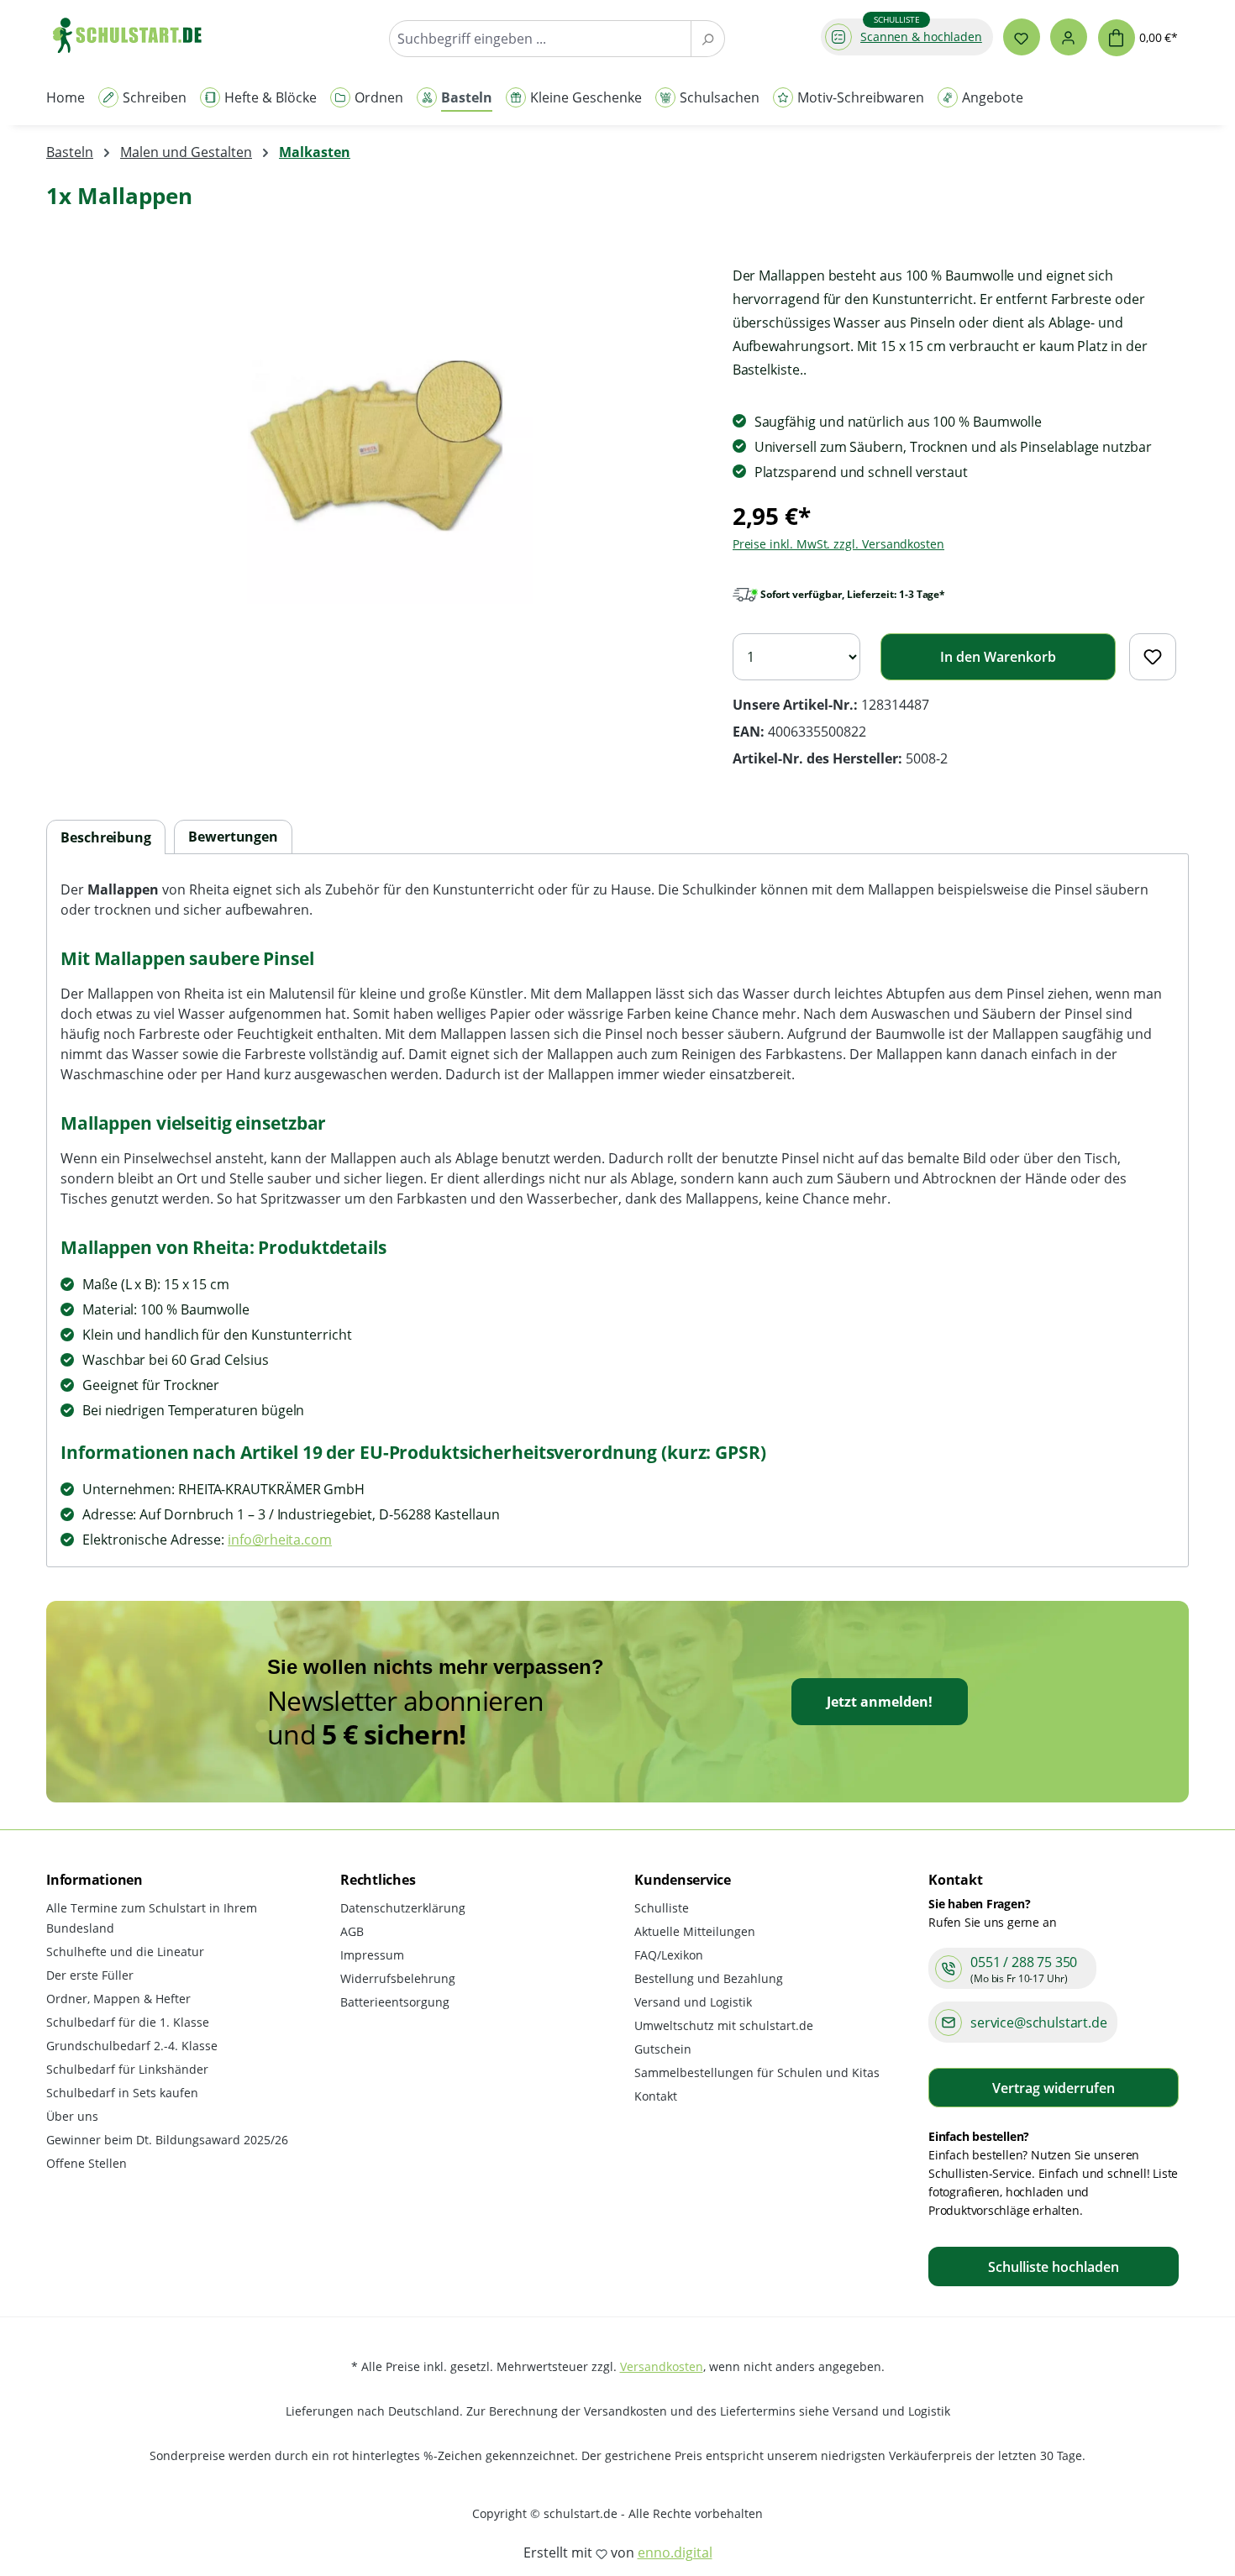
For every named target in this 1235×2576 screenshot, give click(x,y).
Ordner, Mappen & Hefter (118, 1999)
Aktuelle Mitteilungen (695, 1931)
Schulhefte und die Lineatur (125, 1952)
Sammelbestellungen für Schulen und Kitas (757, 2072)
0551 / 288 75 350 (1024, 1962)
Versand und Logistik (693, 2002)
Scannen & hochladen (921, 37)
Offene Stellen (87, 2163)
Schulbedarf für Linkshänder (127, 2069)
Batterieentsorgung (395, 2002)
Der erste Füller (90, 1975)
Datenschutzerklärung (403, 1908)
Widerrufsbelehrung (398, 1978)
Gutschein (663, 2049)
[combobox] (540, 39)
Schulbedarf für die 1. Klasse (128, 2022)
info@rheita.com (280, 1540)
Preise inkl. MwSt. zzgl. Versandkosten (838, 544)
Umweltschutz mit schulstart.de (724, 2025)
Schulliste (662, 1908)
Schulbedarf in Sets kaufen (122, 2093)
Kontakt (656, 2096)
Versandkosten (662, 2366)
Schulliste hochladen (1054, 2267)
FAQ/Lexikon (669, 1955)
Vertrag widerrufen (1054, 2088)
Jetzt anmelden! (880, 1702)
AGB (352, 1931)
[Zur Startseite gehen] (135, 35)
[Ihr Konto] (1069, 37)
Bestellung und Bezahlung (709, 1978)
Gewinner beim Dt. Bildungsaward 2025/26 (167, 2140)
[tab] (106, 838)
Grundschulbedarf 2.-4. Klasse (132, 2046)
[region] (373, 444)
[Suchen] (708, 39)
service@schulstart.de (1039, 2023)
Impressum (372, 1955)
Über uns (72, 2116)
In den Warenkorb (998, 657)
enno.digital (675, 2552)
